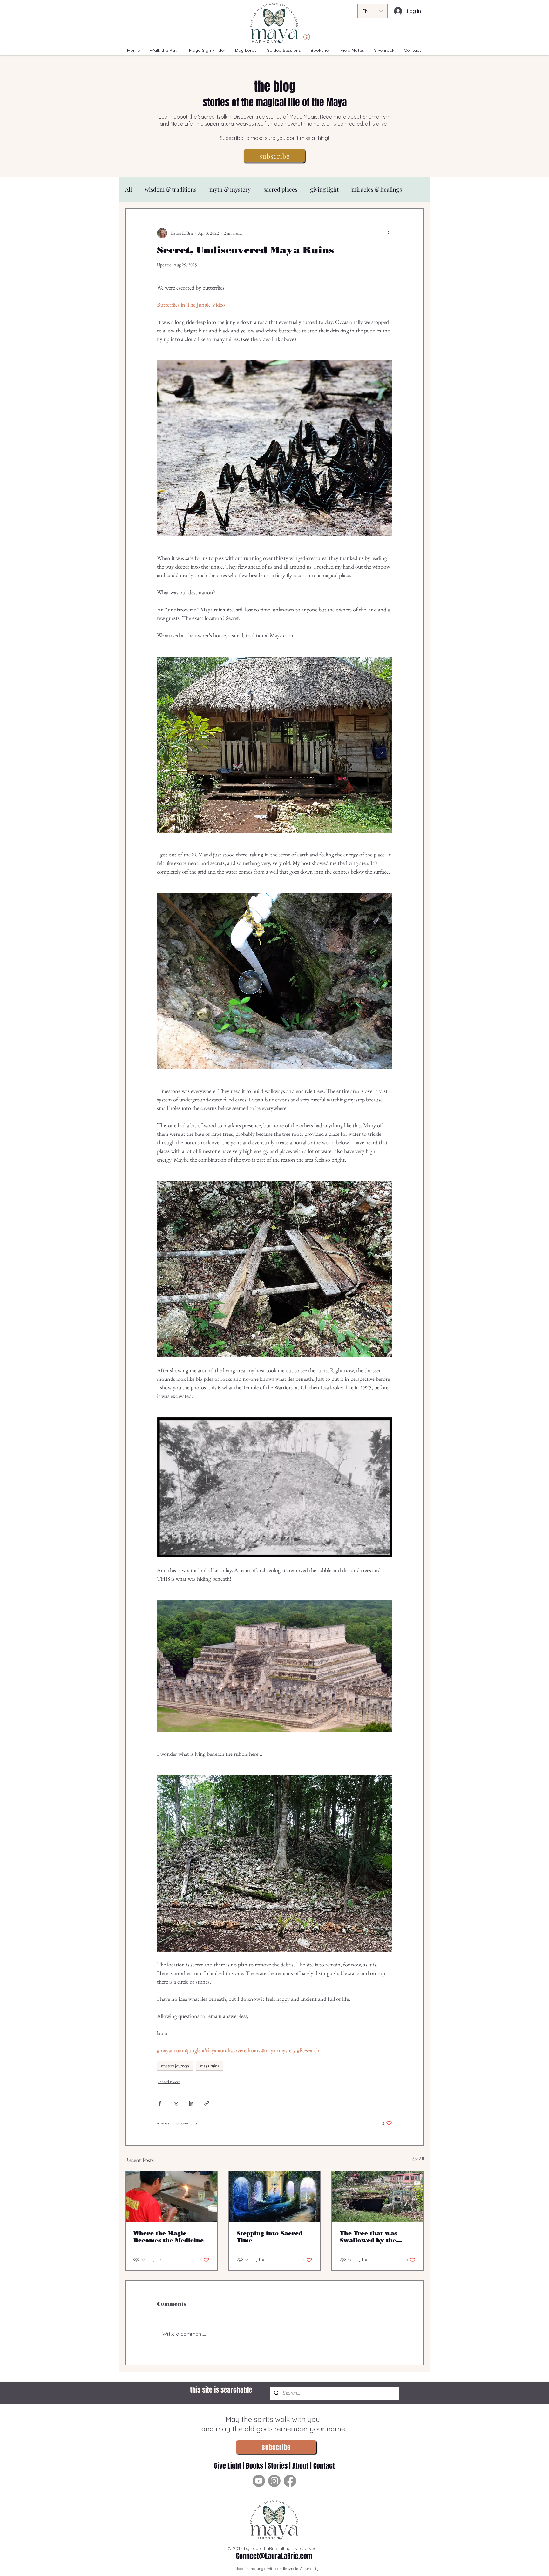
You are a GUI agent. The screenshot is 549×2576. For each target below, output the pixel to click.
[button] (274, 156)
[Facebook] (290, 2481)
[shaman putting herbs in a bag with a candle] (171, 2197)
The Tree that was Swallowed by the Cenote (368, 2237)
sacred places (280, 189)
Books (254, 2466)
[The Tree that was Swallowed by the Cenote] (378, 2197)
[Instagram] (274, 2481)
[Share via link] (207, 2103)
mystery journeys (175, 2066)
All (129, 189)
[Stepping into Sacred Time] (275, 2197)
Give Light (228, 2466)
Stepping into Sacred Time (270, 2237)
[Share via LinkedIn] (191, 2103)
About (300, 2466)
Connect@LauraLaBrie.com (274, 2556)
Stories (278, 2466)
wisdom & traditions (171, 189)
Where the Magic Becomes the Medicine (169, 2237)
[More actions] (388, 233)
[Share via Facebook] (160, 2103)
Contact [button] (324, 2466)
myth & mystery (230, 189)
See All (418, 2159)
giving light (324, 189)
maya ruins (210, 2066)
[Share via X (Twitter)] (176, 2103)
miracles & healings (377, 189)
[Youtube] (259, 2481)
